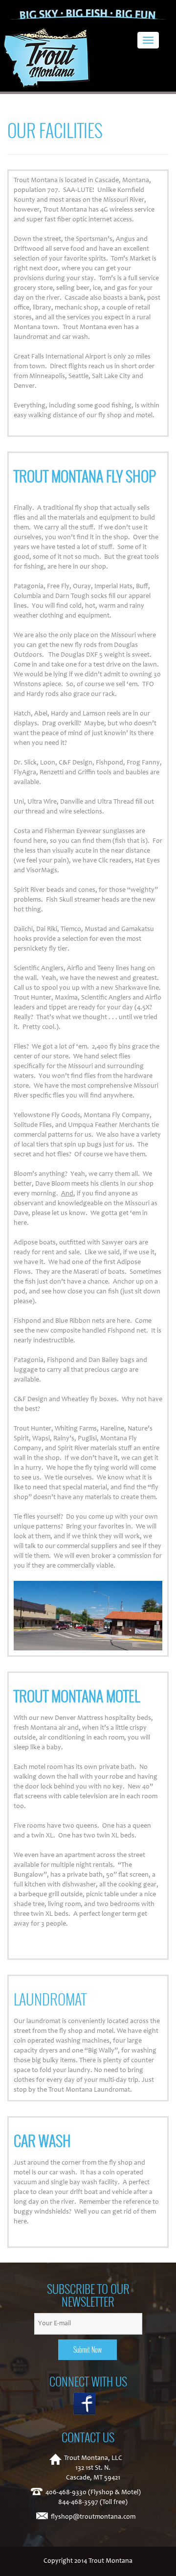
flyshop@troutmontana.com (93, 2517)
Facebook (88, 2404)
